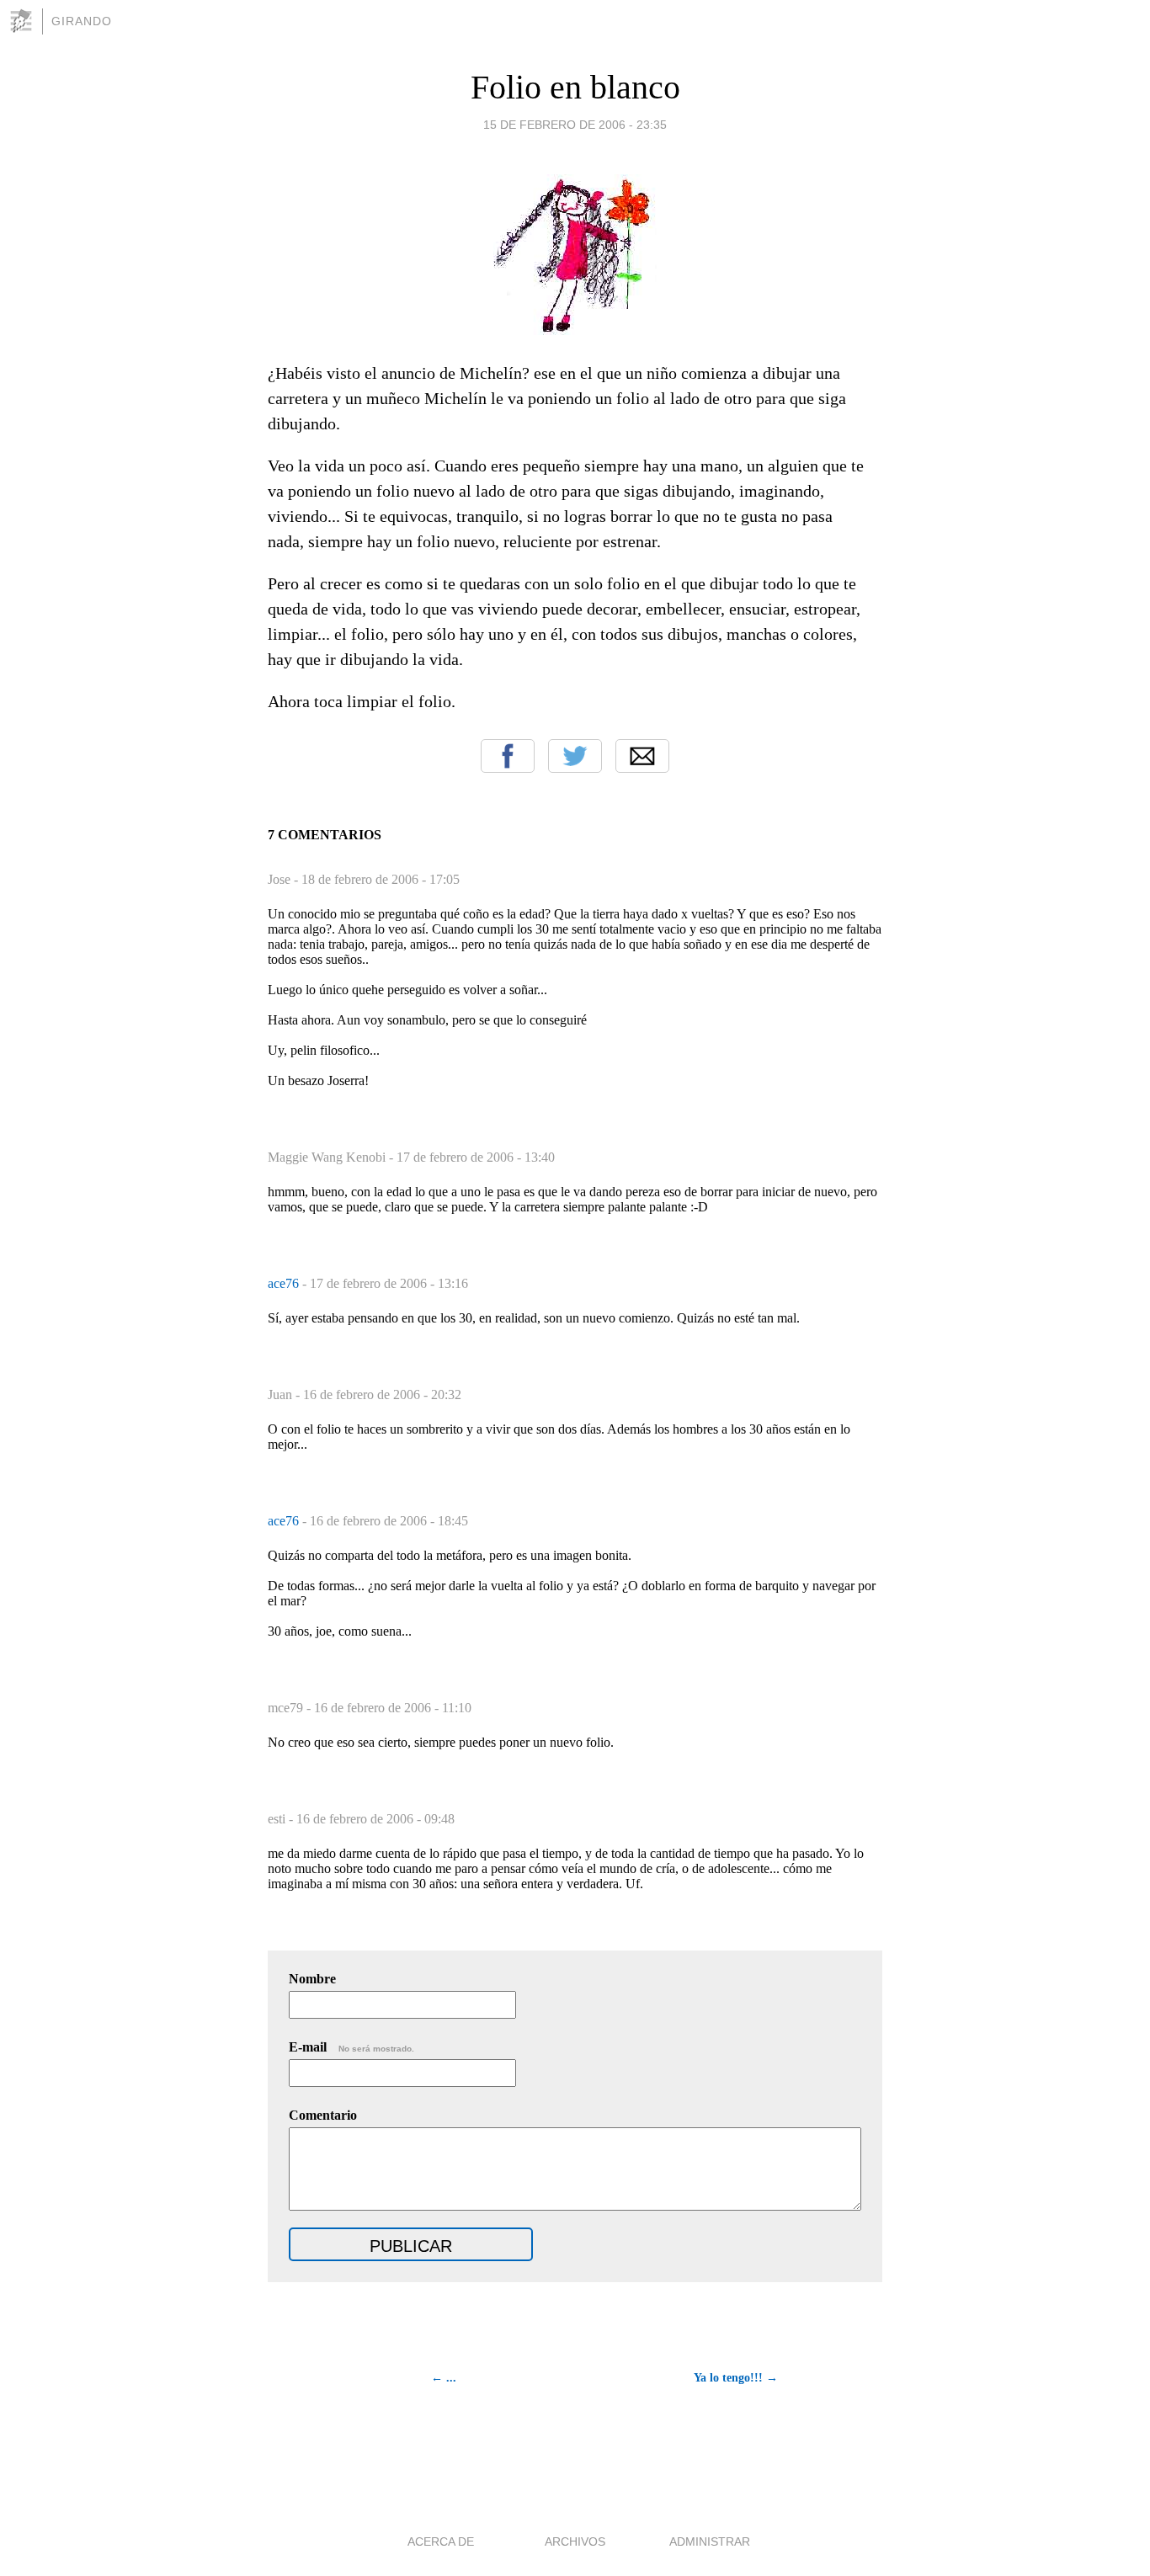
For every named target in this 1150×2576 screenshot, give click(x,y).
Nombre (312, 1979)
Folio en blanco (575, 87)
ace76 (285, 1283)
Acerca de (441, 2541)
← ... (444, 2378)
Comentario (323, 2115)
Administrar (710, 2541)
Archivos (575, 2541)
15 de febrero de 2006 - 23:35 (575, 125)
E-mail (351, 2047)
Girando (82, 21)
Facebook (508, 756)
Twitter (575, 756)
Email (642, 756)
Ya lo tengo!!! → (736, 2378)
